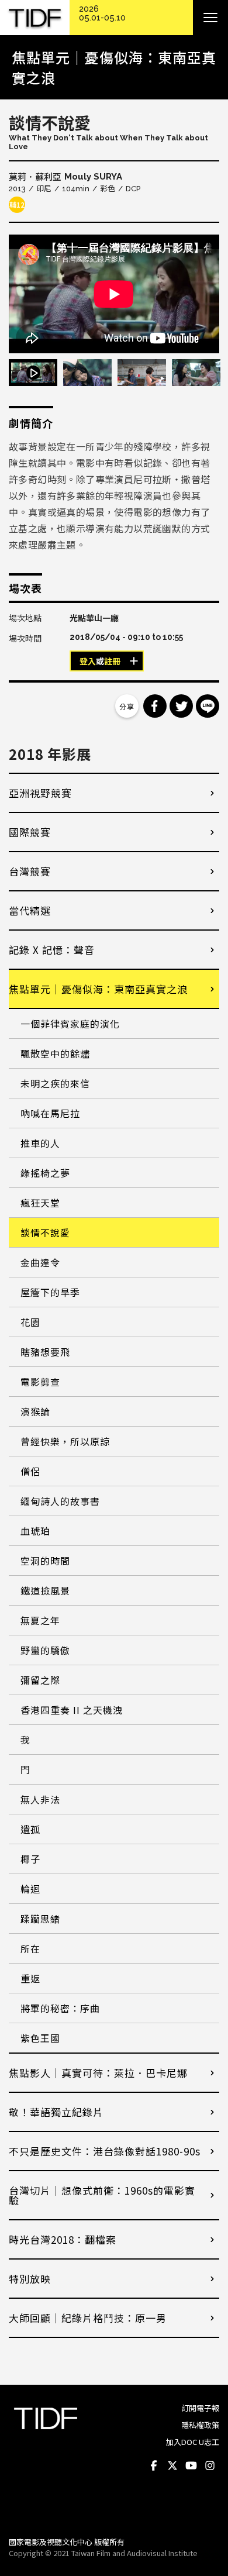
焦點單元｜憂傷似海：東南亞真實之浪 (98, 989)
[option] (114, 294)
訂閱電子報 (200, 2408)
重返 (30, 1978)
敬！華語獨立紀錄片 (56, 2112)
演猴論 (35, 1411)
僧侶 (30, 1471)
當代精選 (30, 910)
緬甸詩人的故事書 (60, 1501)
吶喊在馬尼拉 (50, 1113)
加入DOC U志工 (193, 2442)
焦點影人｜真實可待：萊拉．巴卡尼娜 (98, 2073)
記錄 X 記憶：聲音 (52, 950)
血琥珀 (35, 1531)
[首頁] (35, 18)
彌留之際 (40, 1680)
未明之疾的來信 (55, 1083)
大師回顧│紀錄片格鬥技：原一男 (88, 2318)
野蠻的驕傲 (45, 1650)
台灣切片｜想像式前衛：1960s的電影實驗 (102, 2195)
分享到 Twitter (181, 706)
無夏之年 (40, 1620)
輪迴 (30, 1889)
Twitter (172, 2465)
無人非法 (40, 1799)
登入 (88, 662)
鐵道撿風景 (45, 1590)
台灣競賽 (30, 871)
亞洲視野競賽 (40, 793)
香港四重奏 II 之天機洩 (72, 1710)
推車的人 (40, 1143)
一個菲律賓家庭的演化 (70, 1024)
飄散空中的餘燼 (55, 1053)
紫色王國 (40, 2038)
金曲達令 (40, 1262)
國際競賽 (30, 832)
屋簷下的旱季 (50, 1292)
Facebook (154, 2465)
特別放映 (30, 2279)
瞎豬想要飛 (45, 1352)
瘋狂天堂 (40, 1203)
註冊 (112, 662)
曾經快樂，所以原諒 (65, 1441)
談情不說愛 (45, 1232)
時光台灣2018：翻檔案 (63, 2239)
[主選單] (210, 18)
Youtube (191, 2465)
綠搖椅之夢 (45, 1173)
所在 (30, 1948)
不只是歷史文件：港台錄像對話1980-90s (105, 2151)
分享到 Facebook (155, 706)
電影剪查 (40, 1382)
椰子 (30, 1859)
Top (208, 2512)
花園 (30, 1322)
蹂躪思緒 (40, 1919)
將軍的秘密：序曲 (60, 2008)
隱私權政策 (200, 2425)
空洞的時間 (45, 1561)
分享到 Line (208, 706)
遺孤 (30, 1829)
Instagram (210, 2465)
